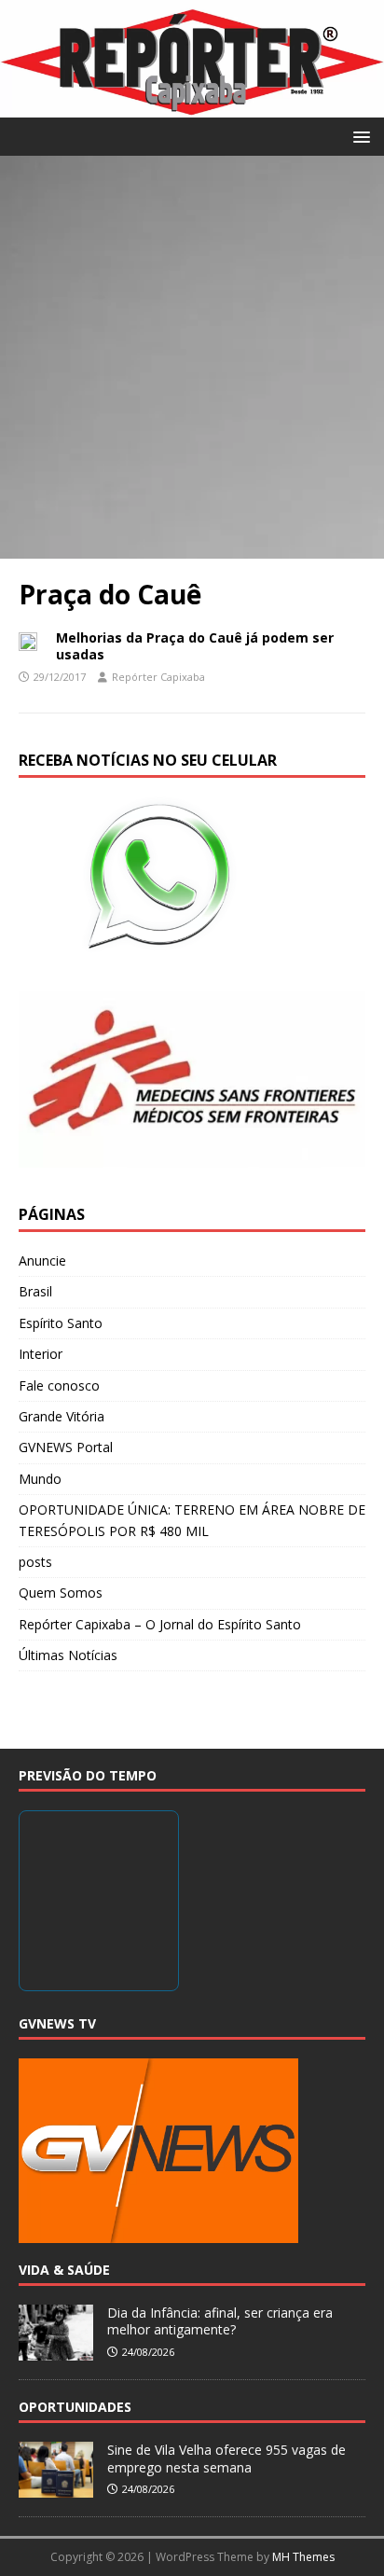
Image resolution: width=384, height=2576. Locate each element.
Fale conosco (59, 1385)
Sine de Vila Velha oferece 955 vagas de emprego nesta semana (226, 2458)
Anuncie (42, 1260)
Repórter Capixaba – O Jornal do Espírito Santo (160, 1624)
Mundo (40, 1479)
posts (35, 1562)
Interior (41, 1354)
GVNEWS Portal (66, 1447)
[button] (358, 136)
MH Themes (303, 2557)
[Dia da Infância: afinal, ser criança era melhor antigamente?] (56, 2350)
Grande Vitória (62, 1416)
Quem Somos (61, 1593)
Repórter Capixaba (158, 677)
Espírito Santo (61, 1323)
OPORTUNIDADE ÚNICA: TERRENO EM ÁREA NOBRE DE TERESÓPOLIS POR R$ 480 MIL (192, 1520)
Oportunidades (75, 2407)
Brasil (35, 1291)
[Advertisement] (192, 357)
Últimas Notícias (68, 1655)
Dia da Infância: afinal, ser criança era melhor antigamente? (220, 2321)
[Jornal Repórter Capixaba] (192, 106)
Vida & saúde (64, 2270)
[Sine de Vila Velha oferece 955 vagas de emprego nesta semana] (56, 2488)
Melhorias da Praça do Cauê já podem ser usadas (195, 646)
